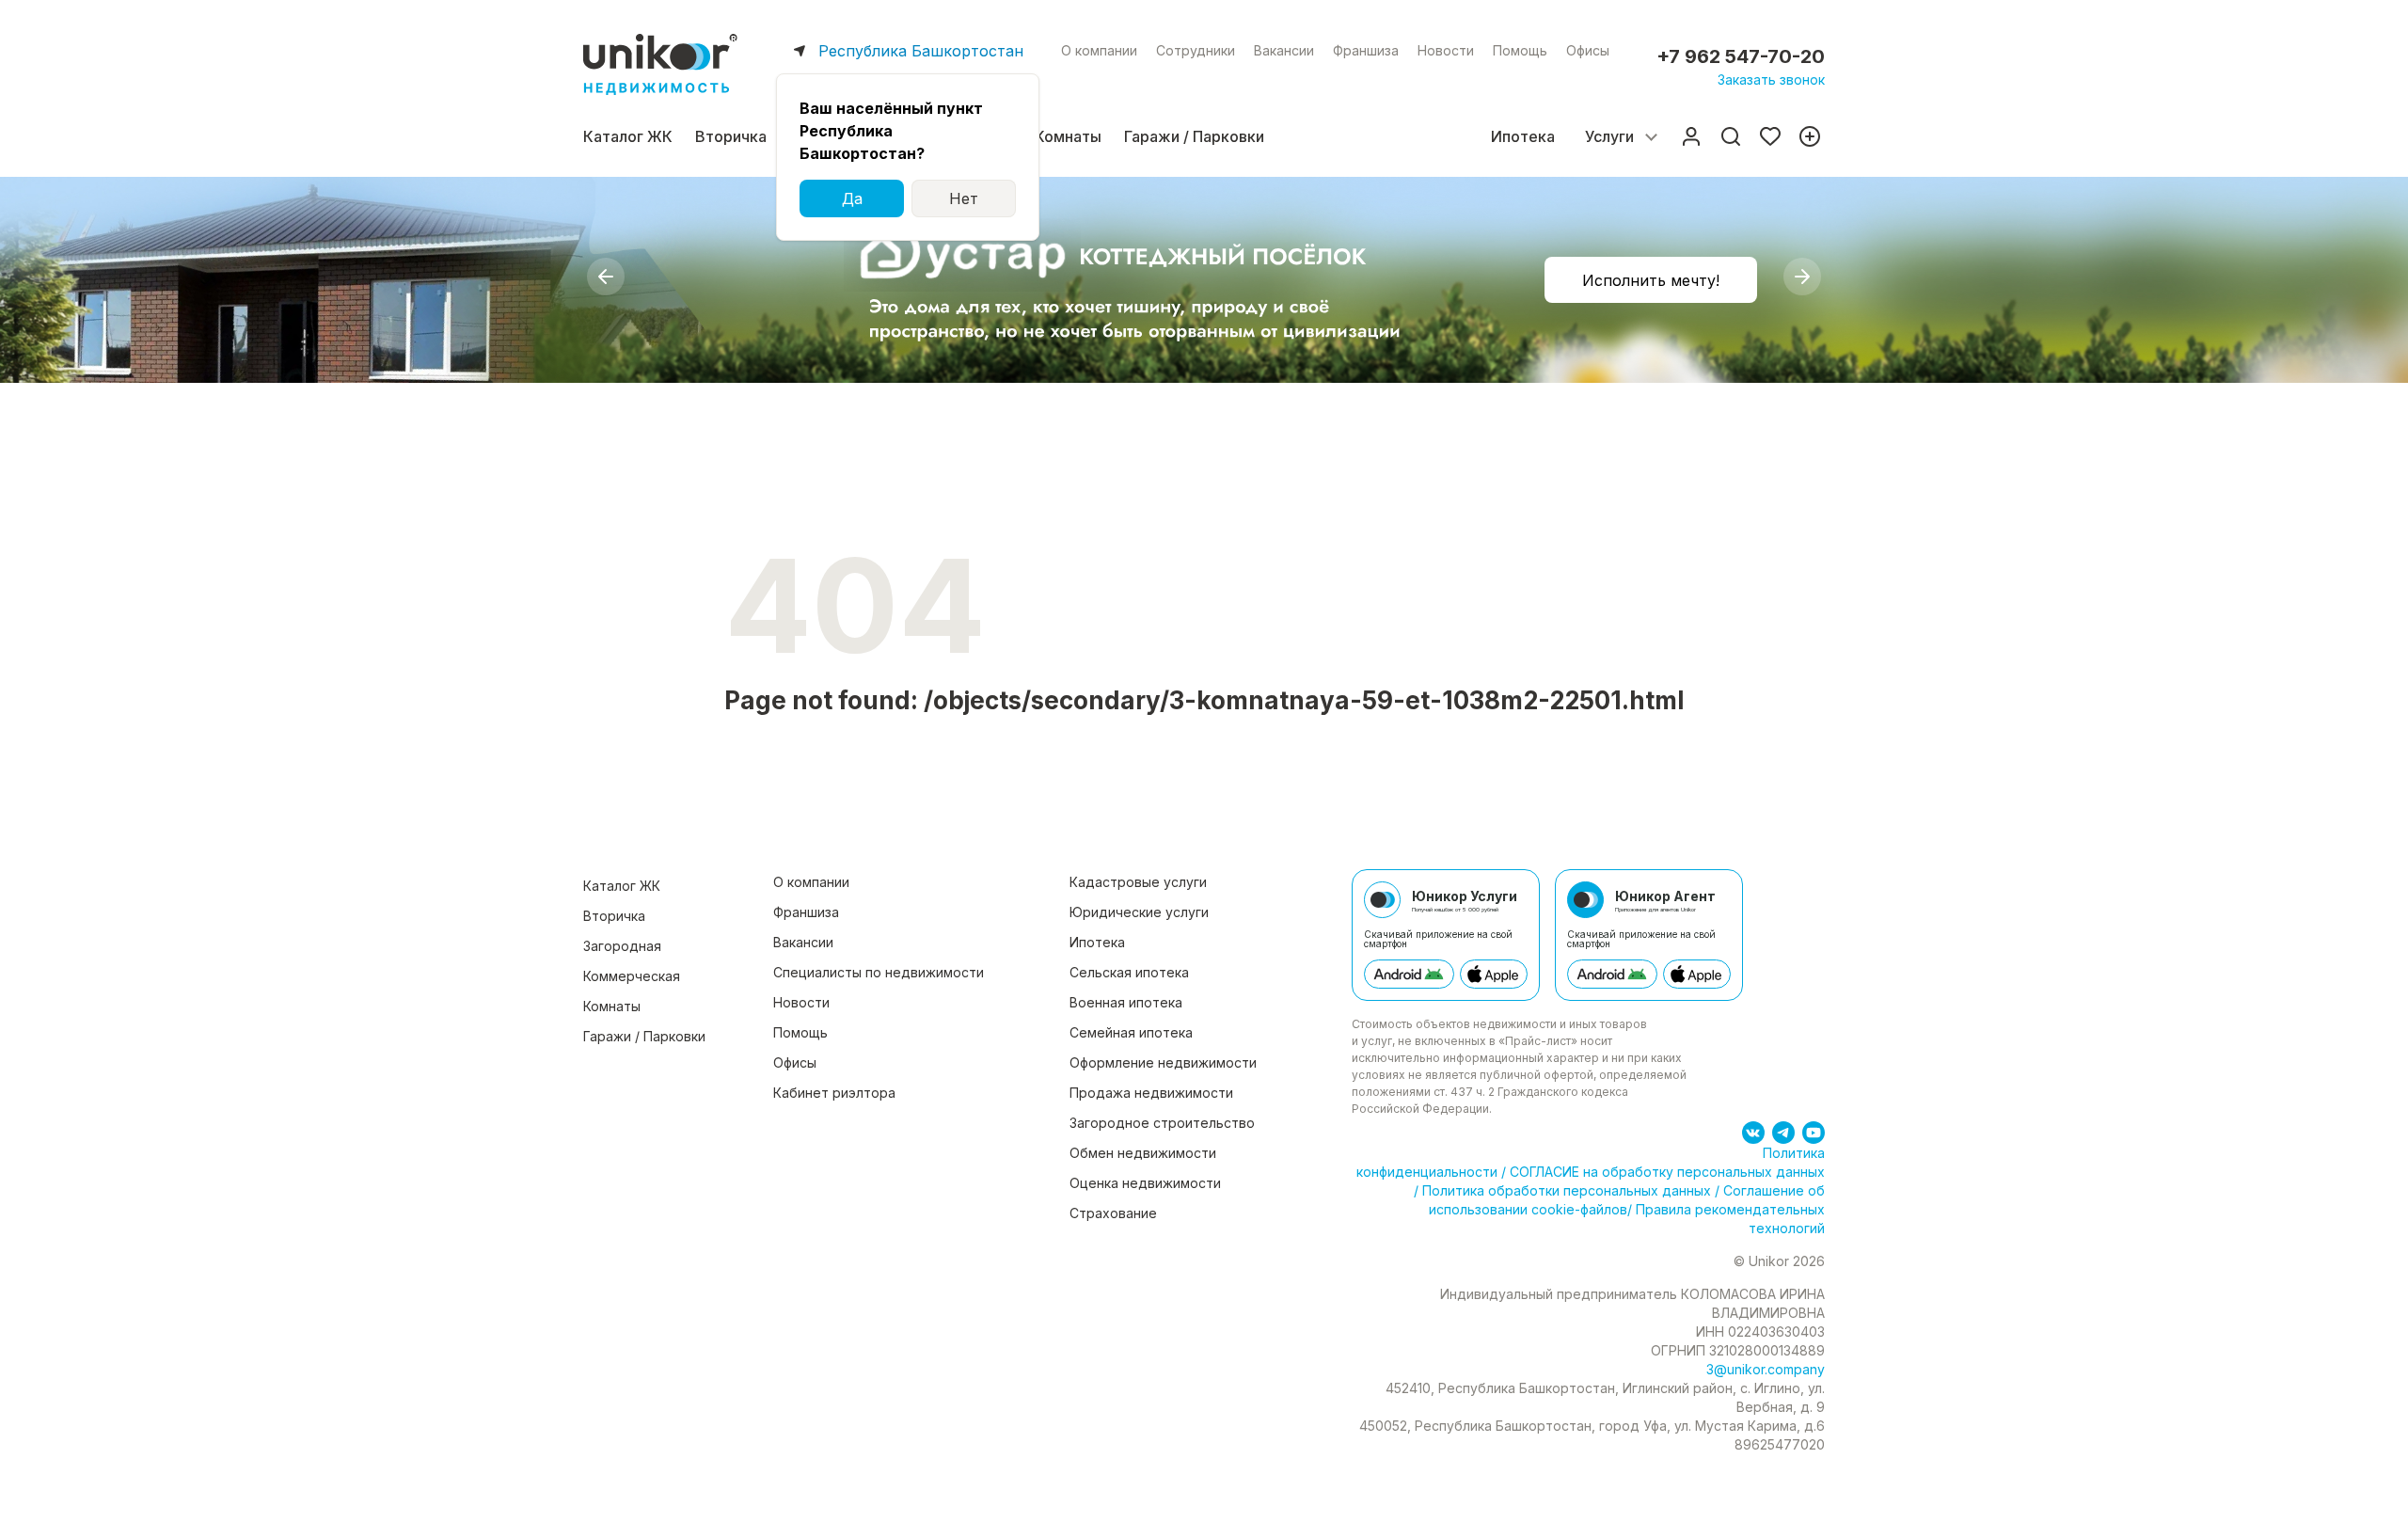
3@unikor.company (1766, 1369)
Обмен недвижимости (1143, 1153)
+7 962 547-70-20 (1741, 56)
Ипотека (1523, 136)
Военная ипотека (1126, 1002)
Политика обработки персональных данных (1567, 1190)
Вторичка (731, 136)
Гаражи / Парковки (1194, 136)
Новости (1446, 50)
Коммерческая (632, 976)
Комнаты (1068, 136)
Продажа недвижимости (1151, 1093)
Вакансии (1284, 50)
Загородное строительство (1162, 1123)
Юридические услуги (1139, 912)
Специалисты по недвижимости (879, 972)
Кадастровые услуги (1138, 882)
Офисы (1588, 50)
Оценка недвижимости (1145, 1183)
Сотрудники (1196, 50)
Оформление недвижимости (1163, 1062)
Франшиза (1366, 50)
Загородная (622, 946)
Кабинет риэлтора (834, 1093)
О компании (1099, 50)
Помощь (1520, 50)
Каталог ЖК (628, 136)
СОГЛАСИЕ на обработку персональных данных (1665, 1172)
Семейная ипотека (1131, 1032)
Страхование (1113, 1213)
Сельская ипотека (1129, 972)
